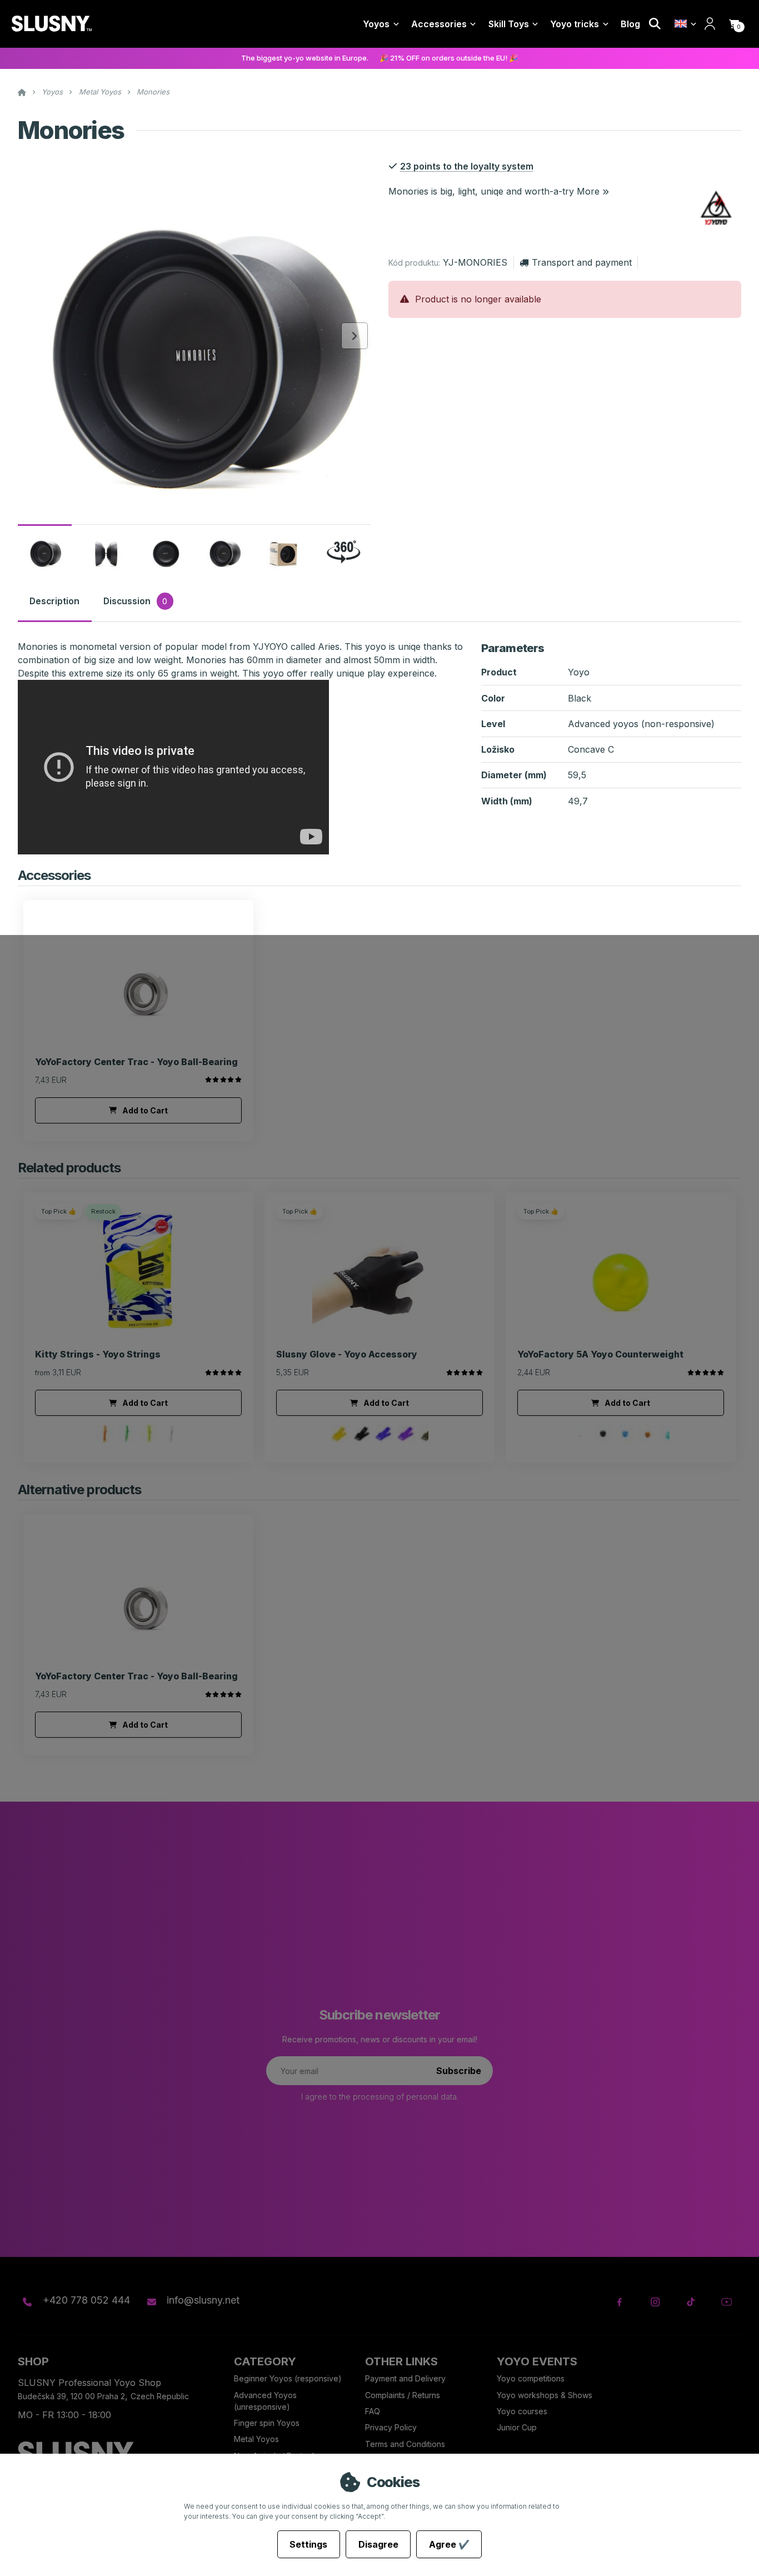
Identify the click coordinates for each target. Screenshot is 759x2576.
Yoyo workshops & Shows (545, 2395)
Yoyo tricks (575, 24)
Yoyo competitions (531, 2378)
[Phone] (27, 2302)
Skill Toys (509, 24)
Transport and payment (581, 262)
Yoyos (376, 24)
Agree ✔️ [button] (449, 2544)
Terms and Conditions (405, 2444)
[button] (734, 24)
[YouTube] (726, 2302)
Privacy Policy (391, 2427)
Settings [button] (308, 2544)
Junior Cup (517, 2427)
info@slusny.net (203, 2300)
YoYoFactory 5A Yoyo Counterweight (600, 1354)
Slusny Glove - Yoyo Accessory (347, 1354)
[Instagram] (655, 2302)
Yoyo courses (522, 2411)
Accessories (439, 24)
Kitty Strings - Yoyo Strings (98, 1354)
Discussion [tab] (135, 601)
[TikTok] (691, 2302)
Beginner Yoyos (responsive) (288, 2378)
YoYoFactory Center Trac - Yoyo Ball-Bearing (136, 1062)
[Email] (151, 2302)
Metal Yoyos (100, 92)
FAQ (373, 2411)
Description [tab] (54, 601)
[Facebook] (620, 2302)
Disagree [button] (378, 2544)
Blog (630, 24)
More (588, 191)
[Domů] (51, 24)
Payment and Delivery (405, 2378)
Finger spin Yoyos (267, 2423)
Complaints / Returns (403, 2395)
